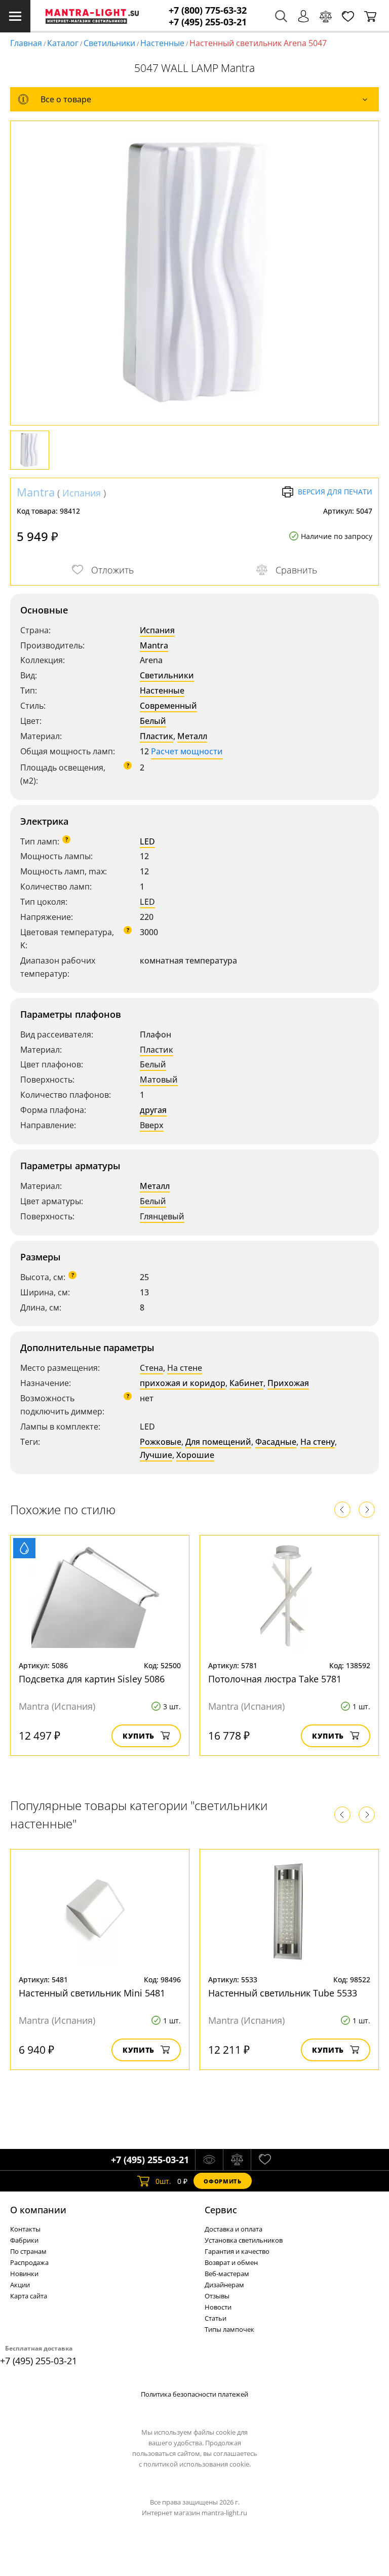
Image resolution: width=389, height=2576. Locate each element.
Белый (153, 721)
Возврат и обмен (231, 2262)
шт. (163, 2181)
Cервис (221, 2210)
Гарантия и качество (237, 2251)
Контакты (25, 2229)
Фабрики (24, 2240)
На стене (185, 1368)
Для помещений (218, 1442)
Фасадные (276, 1442)
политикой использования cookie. (197, 2464)
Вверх (152, 1125)
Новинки (24, 2274)
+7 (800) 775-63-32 (208, 10)
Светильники (109, 43)
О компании (38, 2210)
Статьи (216, 2318)
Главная (26, 43)
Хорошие (195, 1455)
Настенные (162, 43)
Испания (82, 493)
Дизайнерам (224, 2285)
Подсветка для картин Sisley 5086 (92, 1679)
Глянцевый (162, 1216)
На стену (318, 1442)
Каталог (63, 43)
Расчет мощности (187, 751)
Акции (20, 2285)
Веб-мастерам (227, 2274)
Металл (192, 736)
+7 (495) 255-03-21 (208, 22)
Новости (218, 2307)
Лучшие (156, 1455)
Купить (139, 1736)
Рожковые (161, 1442)
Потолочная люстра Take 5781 (275, 1679)
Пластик (157, 736)
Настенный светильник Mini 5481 (92, 1993)
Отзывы (217, 2296)
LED (147, 841)
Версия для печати (335, 492)
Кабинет (246, 1383)
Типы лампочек (229, 2329)
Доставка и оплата (234, 2229)
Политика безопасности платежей (194, 2394)
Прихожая (288, 1383)
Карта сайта (29, 2296)
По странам (28, 2251)
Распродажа (29, 2262)
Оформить (222, 2181)
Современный (168, 706)
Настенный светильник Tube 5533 (283, 1993)
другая (153, 1110)
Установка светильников (244, 2240)
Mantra (36, 492)
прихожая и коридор (183, 1383)
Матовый (159, 1080)
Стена (151, 1368)
